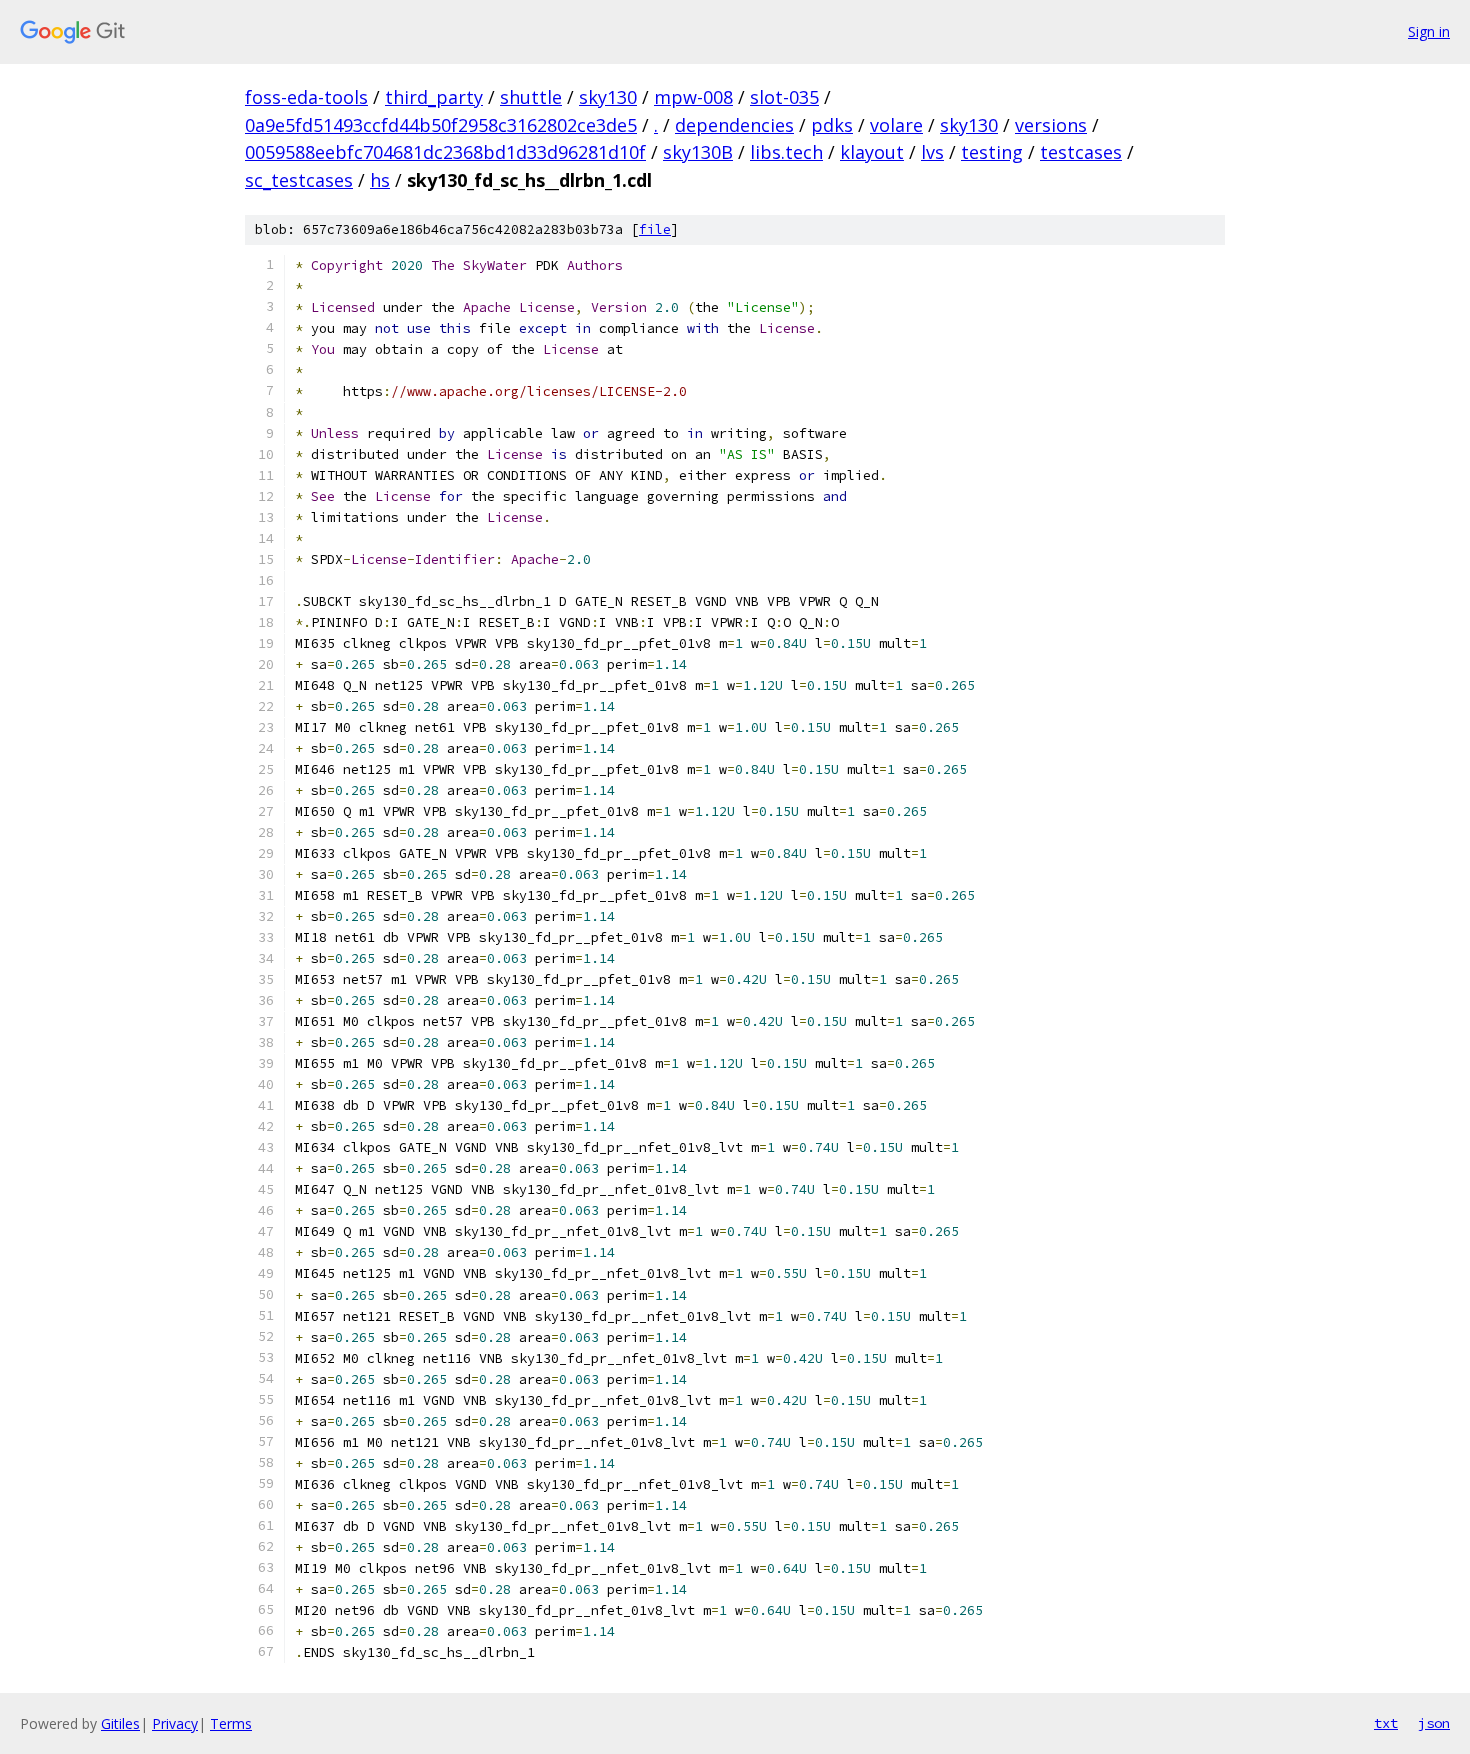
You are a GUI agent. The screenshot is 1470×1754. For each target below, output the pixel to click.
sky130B (698, 152)
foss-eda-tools (306, 97)
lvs (932, 152)
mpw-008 (693, 97)
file (655, 229)
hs (380, 180)
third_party (434, 97)
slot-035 (784, 97)
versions (1051, 125)
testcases (1081, 152)
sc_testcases (299, 180)
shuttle (531, 97)
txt (1386, 1723)
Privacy (175, 1723)
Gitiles (120, 1723)
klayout (872, 152)
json (1434, 1723)
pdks (832, 125)
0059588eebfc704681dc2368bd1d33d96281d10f (445, 152)
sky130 (608, 97)
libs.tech (786, 152)
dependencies (734, 125)
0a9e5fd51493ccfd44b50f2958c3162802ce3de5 (441, 125)
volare (896, 125)
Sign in (1429, 31)
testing (992, 152)
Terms (231, 1723)
